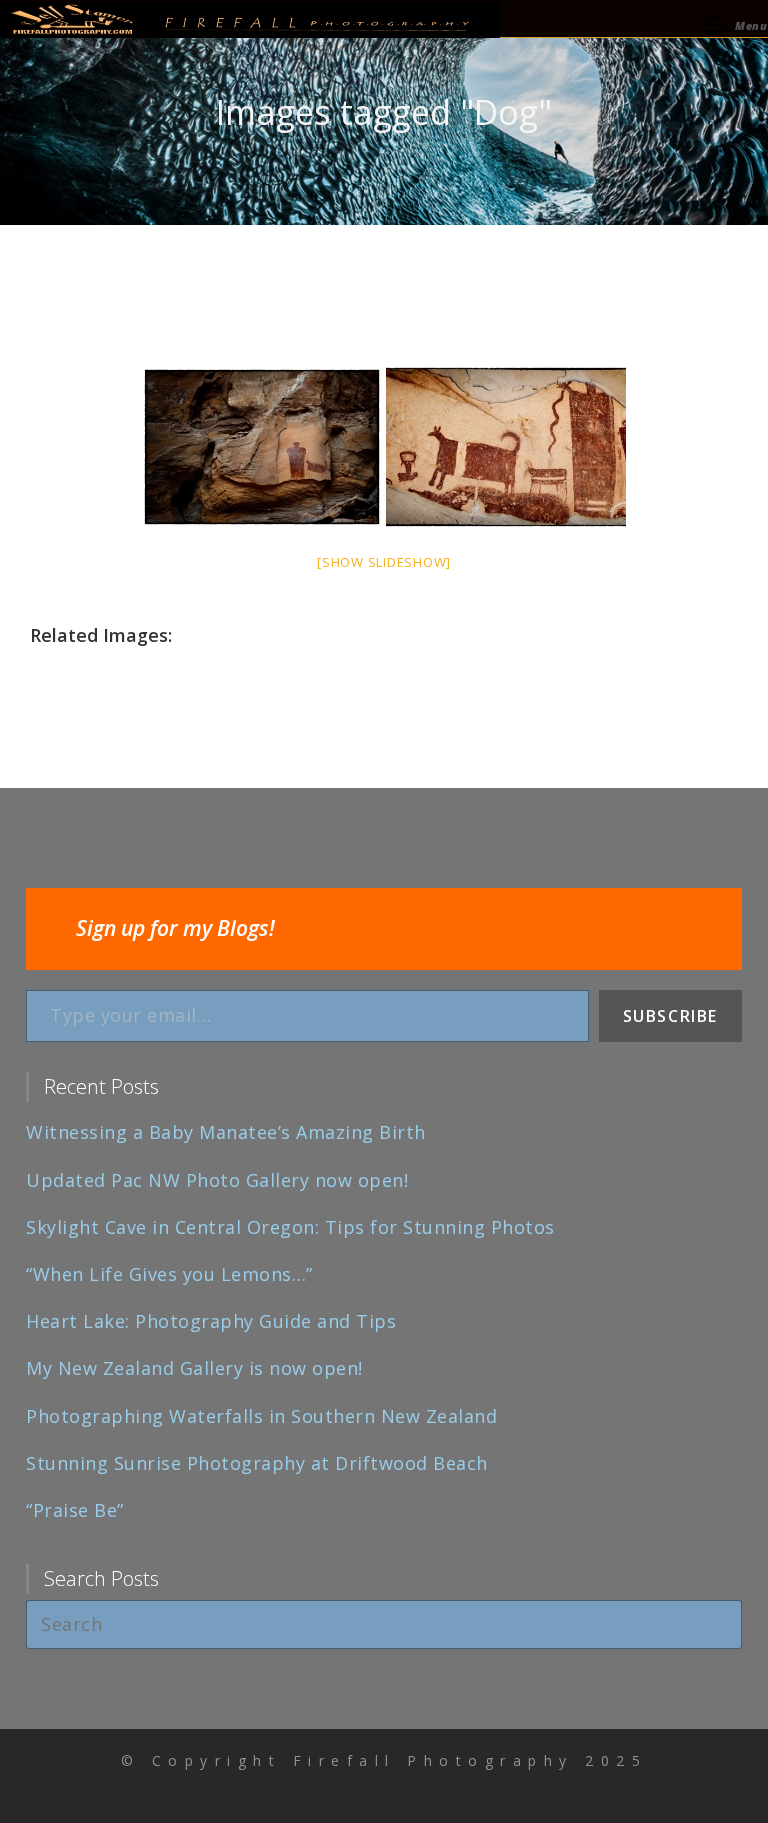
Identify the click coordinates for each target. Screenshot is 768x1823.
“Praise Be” (75, 1510)
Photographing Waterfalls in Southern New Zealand (261, 1416)
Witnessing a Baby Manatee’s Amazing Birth (226, 1132)
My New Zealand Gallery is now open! (194, 1368)
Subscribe (670, 1016)
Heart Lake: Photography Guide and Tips (211, 1321)
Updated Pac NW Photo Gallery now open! (217, 1180)
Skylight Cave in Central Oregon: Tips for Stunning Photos (290, 1227)
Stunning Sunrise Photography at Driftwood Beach (257, 1463)
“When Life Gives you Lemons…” (169, 1274)
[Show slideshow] (384, 562)
